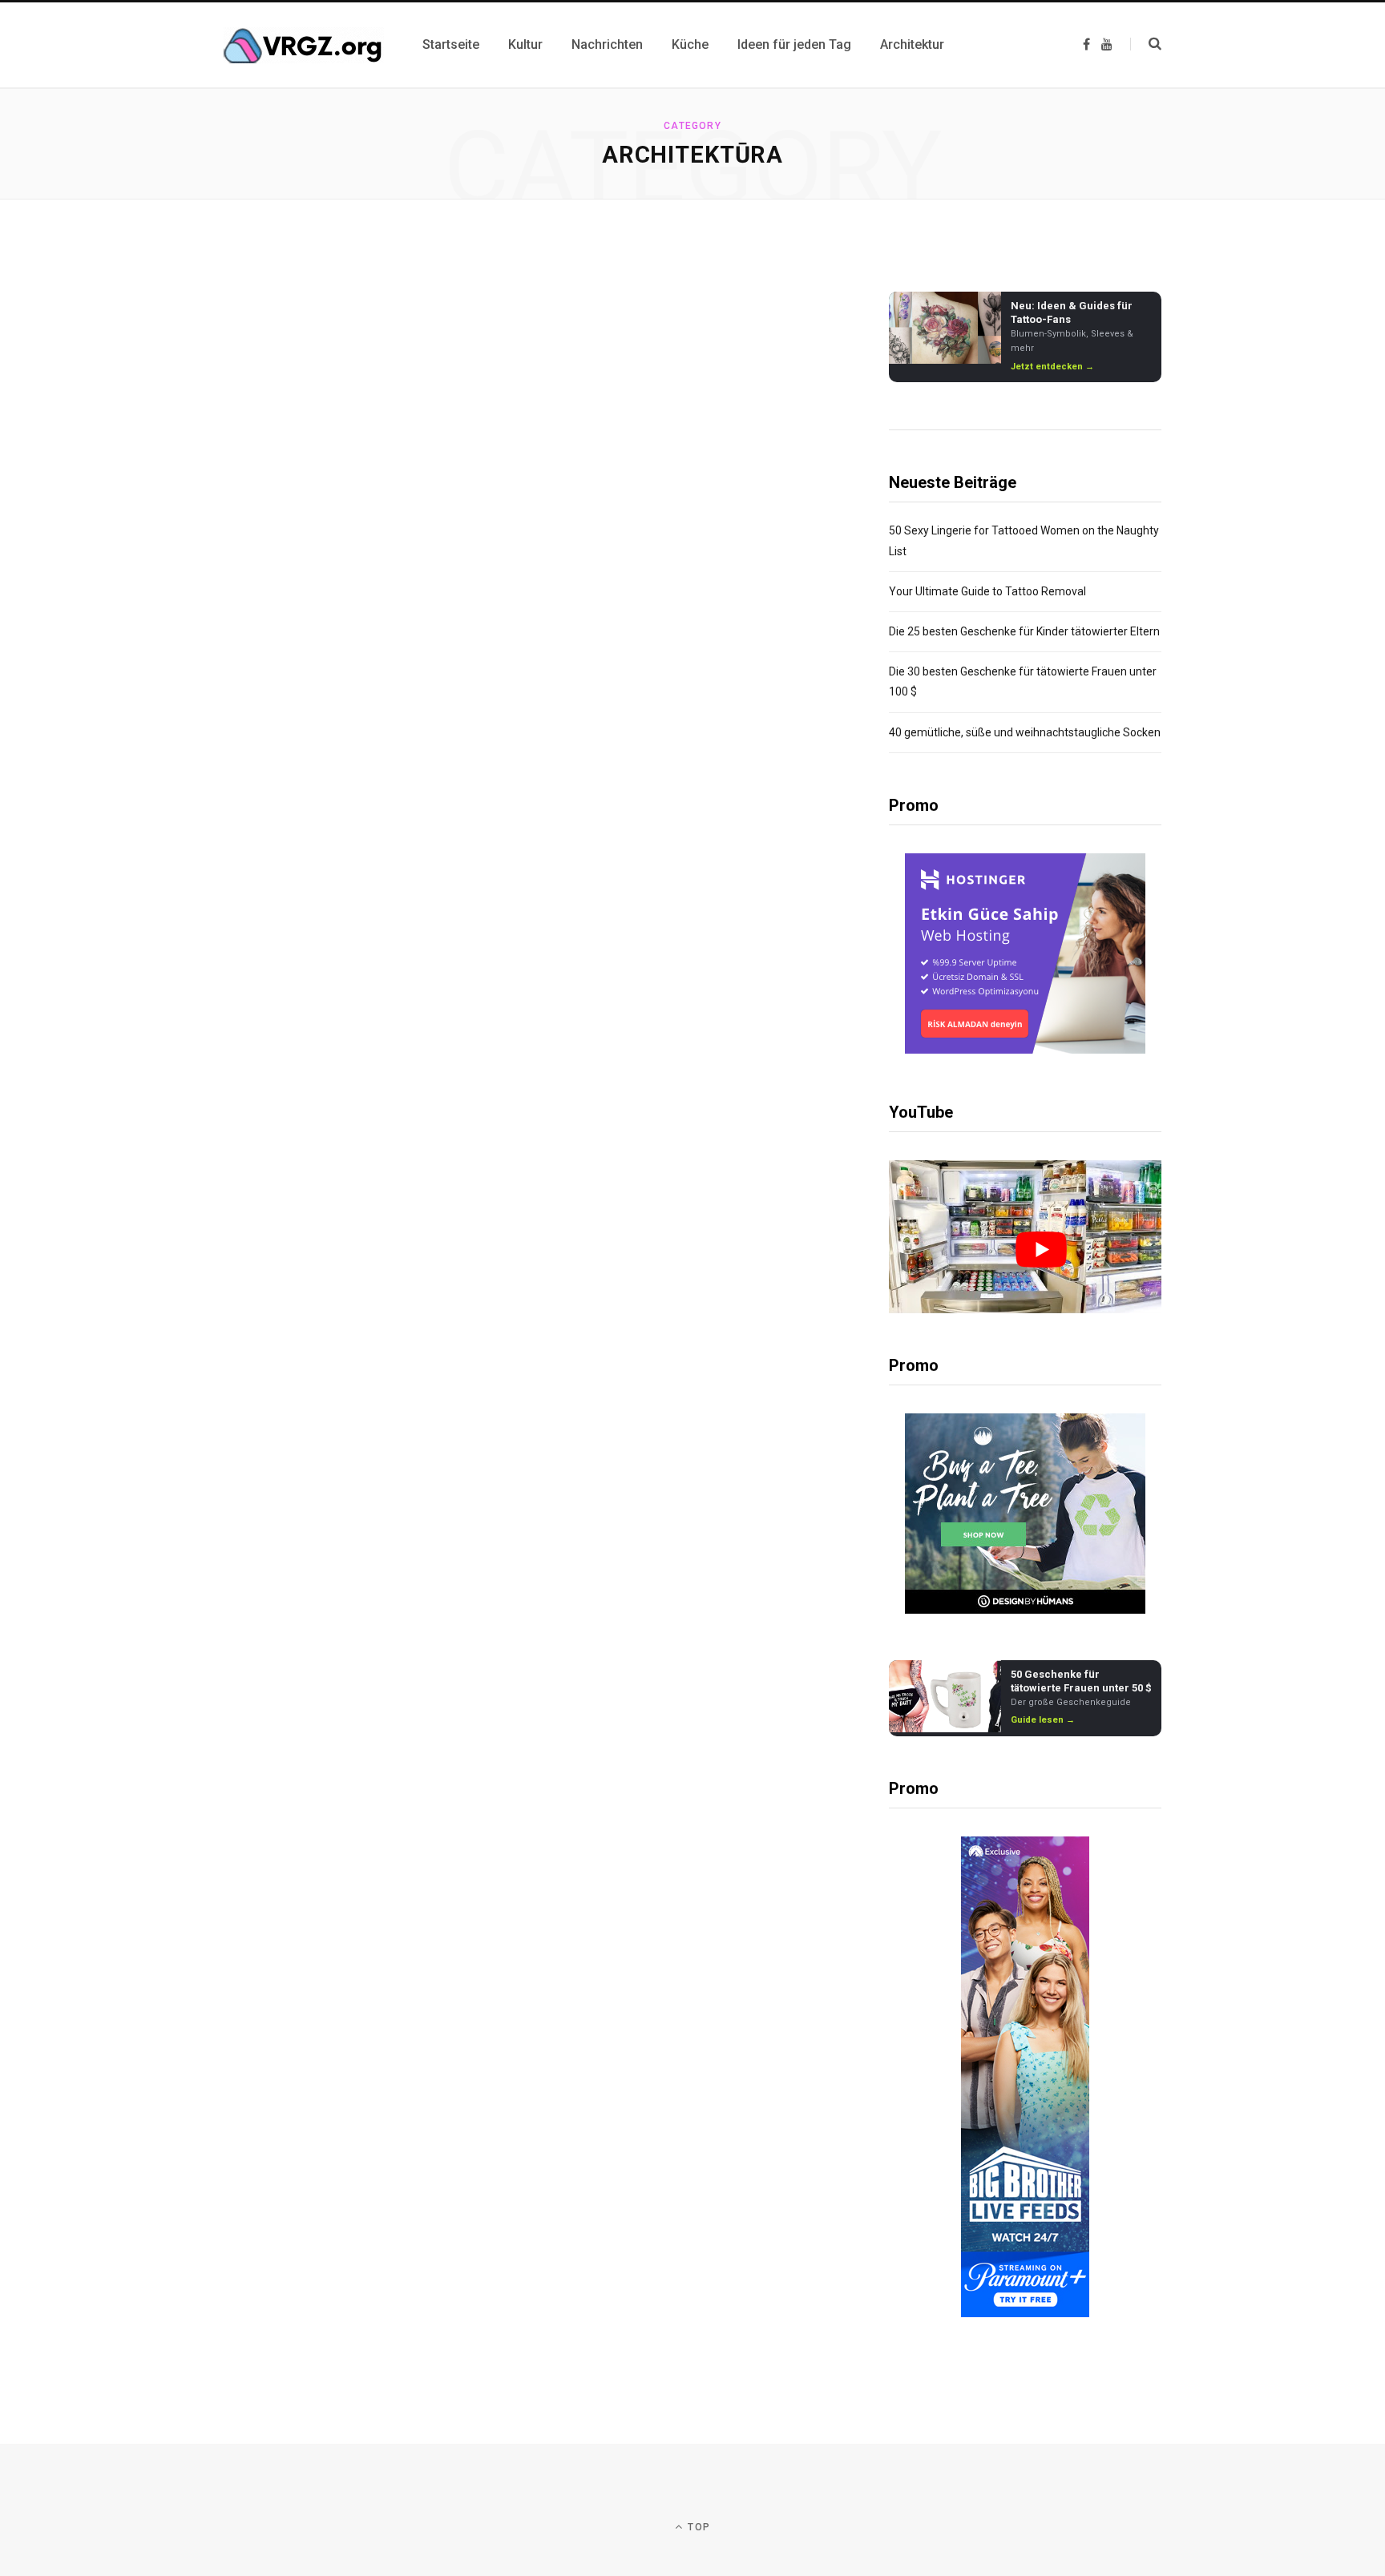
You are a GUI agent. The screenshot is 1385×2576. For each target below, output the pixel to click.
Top (697, 2527)
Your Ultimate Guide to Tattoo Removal (987, 591)
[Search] (1146, 44)
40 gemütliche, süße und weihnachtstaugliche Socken (1025, 732)
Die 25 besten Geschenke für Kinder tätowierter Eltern (1024, 631)
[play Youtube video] (1041, 1250)
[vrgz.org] (304, 45)
